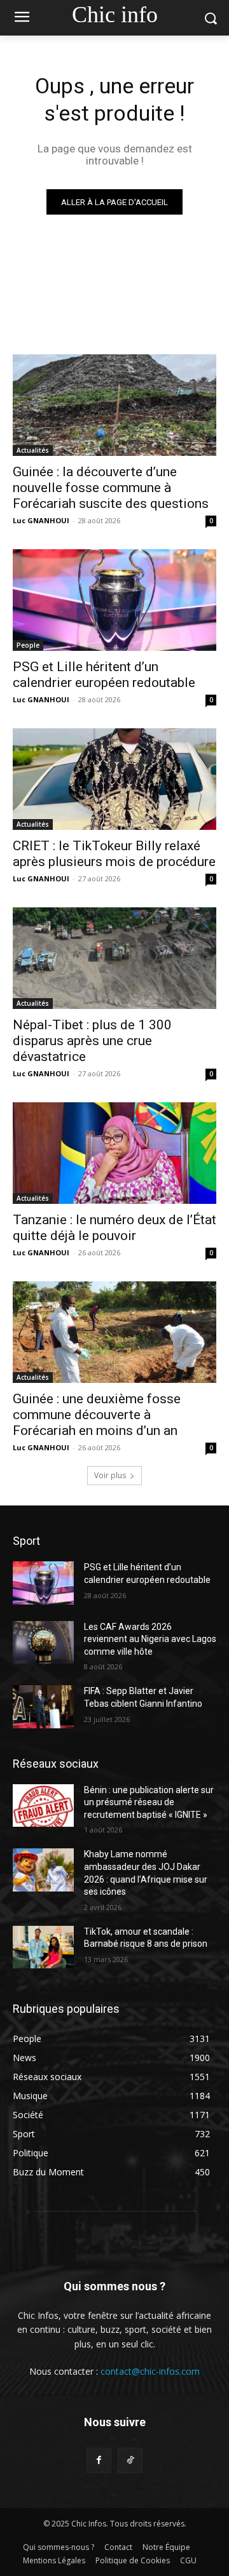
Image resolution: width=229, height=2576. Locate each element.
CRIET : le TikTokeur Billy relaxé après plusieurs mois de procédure (114, 854)
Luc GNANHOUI (41, 520)
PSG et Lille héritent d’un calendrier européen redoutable (104, 675)
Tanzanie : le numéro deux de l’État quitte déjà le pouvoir (114, 1228)
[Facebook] (99, 2460)
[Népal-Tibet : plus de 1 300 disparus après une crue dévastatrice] (114, 958)
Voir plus (110, 1475)
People (28, 645)
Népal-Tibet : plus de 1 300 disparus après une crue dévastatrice (92, 1041)
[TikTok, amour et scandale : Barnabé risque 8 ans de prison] (43, 1947)
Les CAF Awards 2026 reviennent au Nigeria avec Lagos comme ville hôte (150, 1639)
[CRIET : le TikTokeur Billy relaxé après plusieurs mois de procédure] (114, 779)
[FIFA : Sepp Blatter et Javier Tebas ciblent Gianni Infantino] (43, 1706)
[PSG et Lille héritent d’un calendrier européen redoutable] (114, 600)
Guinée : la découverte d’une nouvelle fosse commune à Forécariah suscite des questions (111, 488)
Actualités (33, 450)
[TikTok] (130, 2460)
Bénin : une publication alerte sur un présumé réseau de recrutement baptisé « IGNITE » (149, 1802)
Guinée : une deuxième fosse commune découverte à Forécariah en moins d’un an (97, 1415)
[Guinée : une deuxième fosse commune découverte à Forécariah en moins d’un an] (114, 1332)
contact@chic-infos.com (150, 2371)
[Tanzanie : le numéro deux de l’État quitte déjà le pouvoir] (114, 1153)
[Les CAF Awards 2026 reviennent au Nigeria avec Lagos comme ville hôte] (43, 1642)
